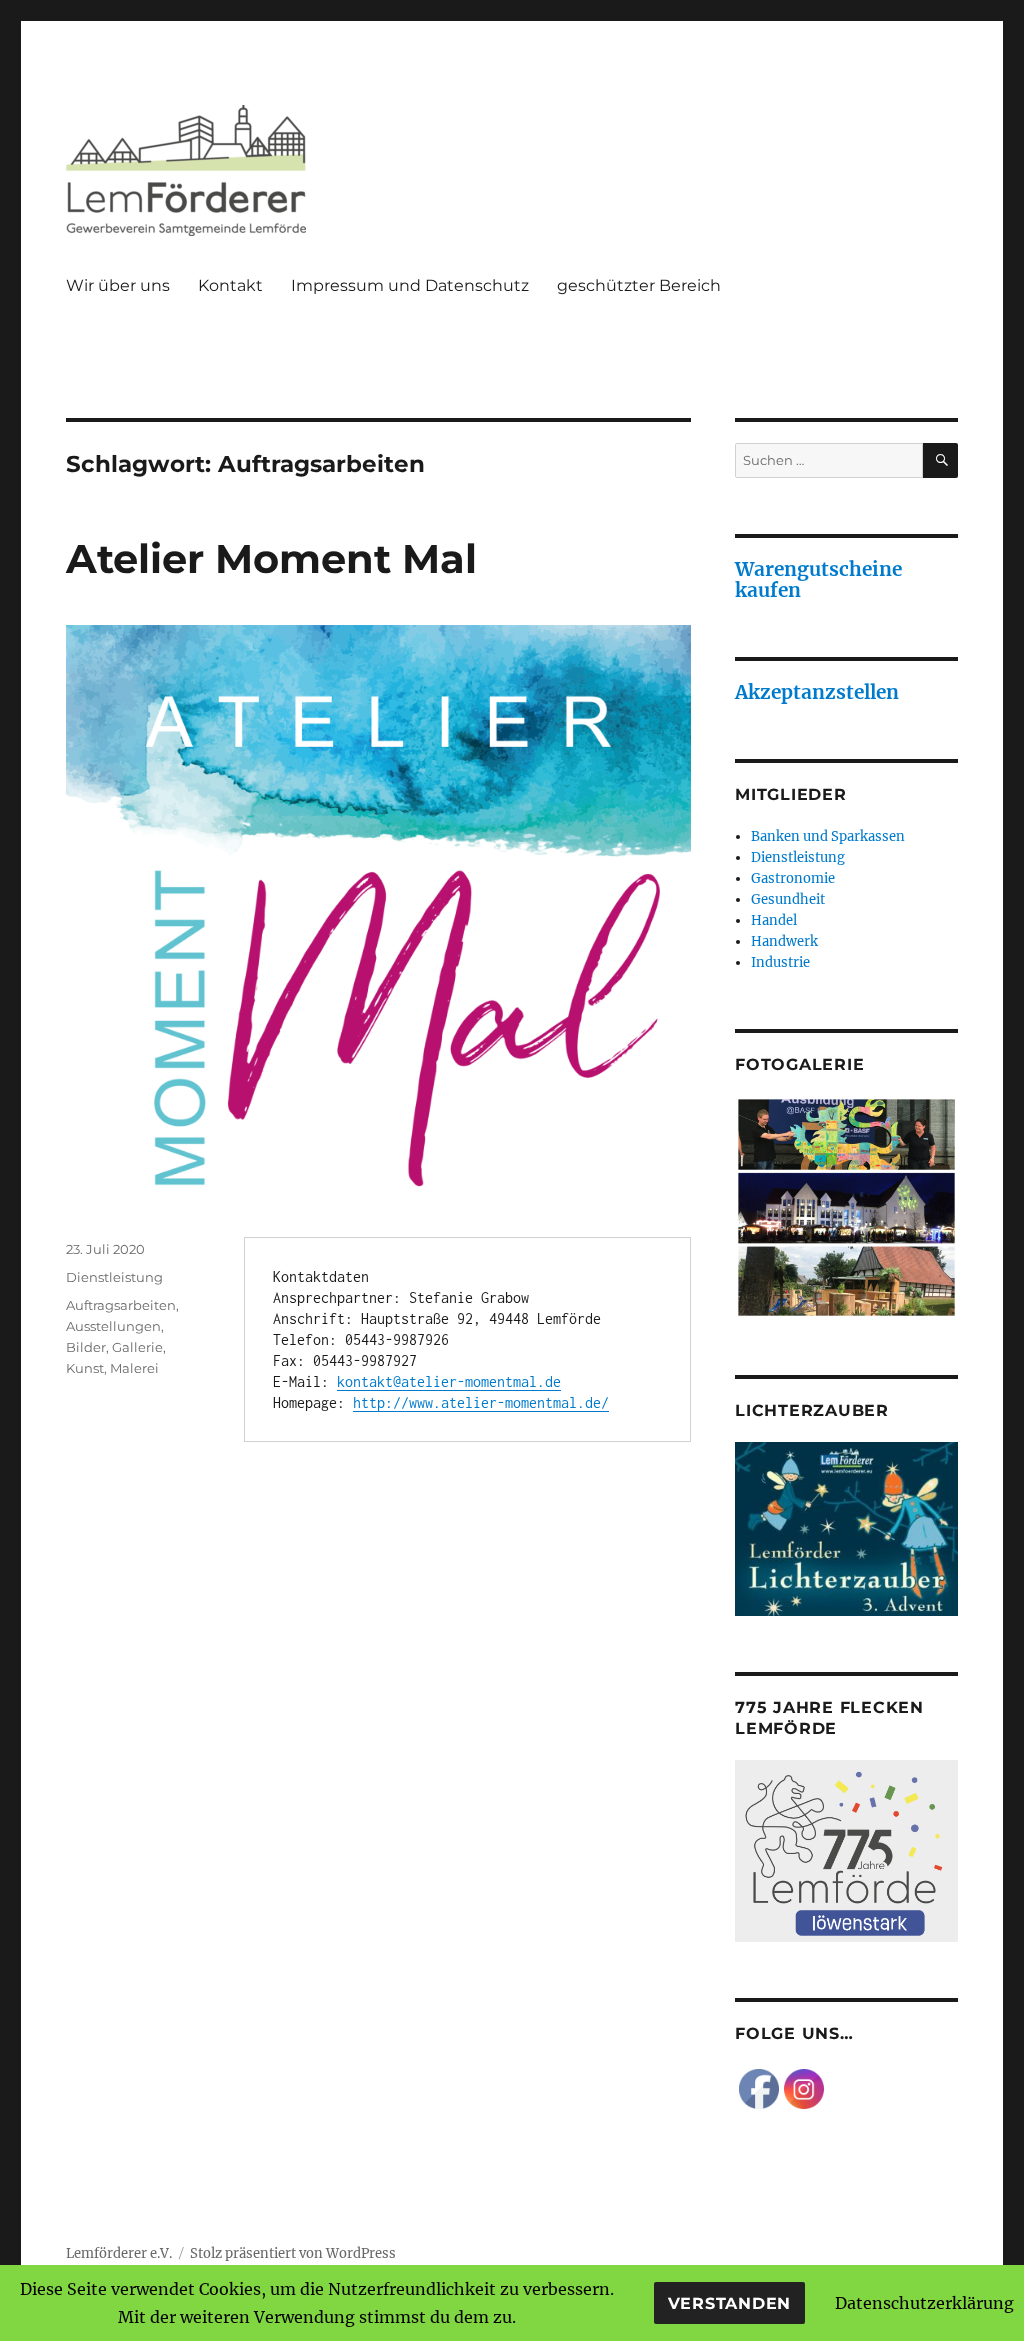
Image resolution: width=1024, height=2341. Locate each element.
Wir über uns (118, 285)
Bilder (86, 1347)
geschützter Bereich (639, 285)
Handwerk (784, 941)
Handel (774, 920)
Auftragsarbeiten (121, 1305)
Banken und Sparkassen (828, 836)
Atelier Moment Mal (271, 558)
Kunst (85, 1368)
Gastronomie (793, 878)
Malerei (134, 1368)
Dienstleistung (114, 1277)
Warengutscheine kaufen (818, 579)
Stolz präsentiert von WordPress (293, 2253)
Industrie (780, 962)
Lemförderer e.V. (119, 2253)
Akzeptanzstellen (817, 692)
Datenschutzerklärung (924, 2303)
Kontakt (230, 285)
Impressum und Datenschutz (410, 285)
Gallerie (137, 1347)
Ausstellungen (113, 1326)
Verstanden (730, 2303)
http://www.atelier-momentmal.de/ (481, 1402)
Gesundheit (788, 899)
